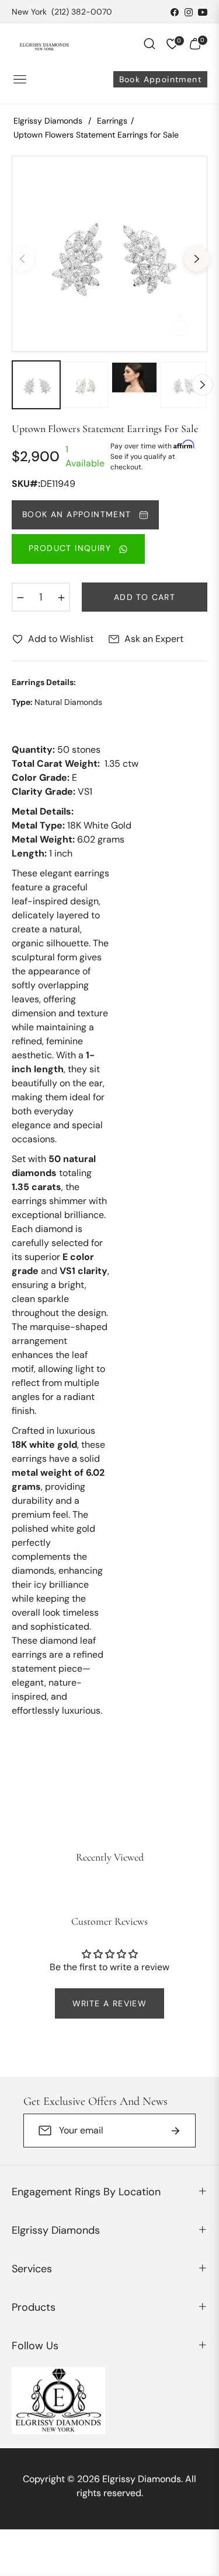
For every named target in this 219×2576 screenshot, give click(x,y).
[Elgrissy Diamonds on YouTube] (203, 12)
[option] (109, 254)
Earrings (112, 121)
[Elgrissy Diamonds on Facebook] (175, 12)
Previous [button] (22, 259)
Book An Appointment (78, 514)
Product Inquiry (71, 548)
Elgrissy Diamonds (48, 121)
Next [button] (197, 259)
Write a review (110, 2003)
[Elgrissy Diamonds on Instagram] (189, 12)
